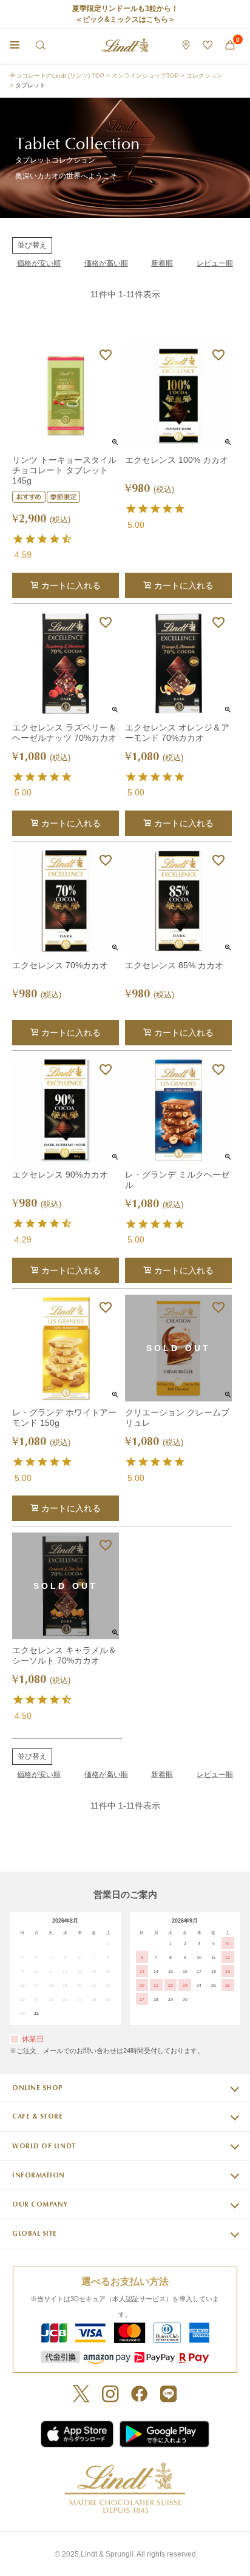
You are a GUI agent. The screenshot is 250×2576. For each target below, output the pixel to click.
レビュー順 (215, 263)
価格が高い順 (106, 263)
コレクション (204, 76)
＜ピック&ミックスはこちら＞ (125, 19)
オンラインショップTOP (145, 76)
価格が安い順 (39, 263)
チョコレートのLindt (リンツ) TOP (57, 76)
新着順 (162, 263)
